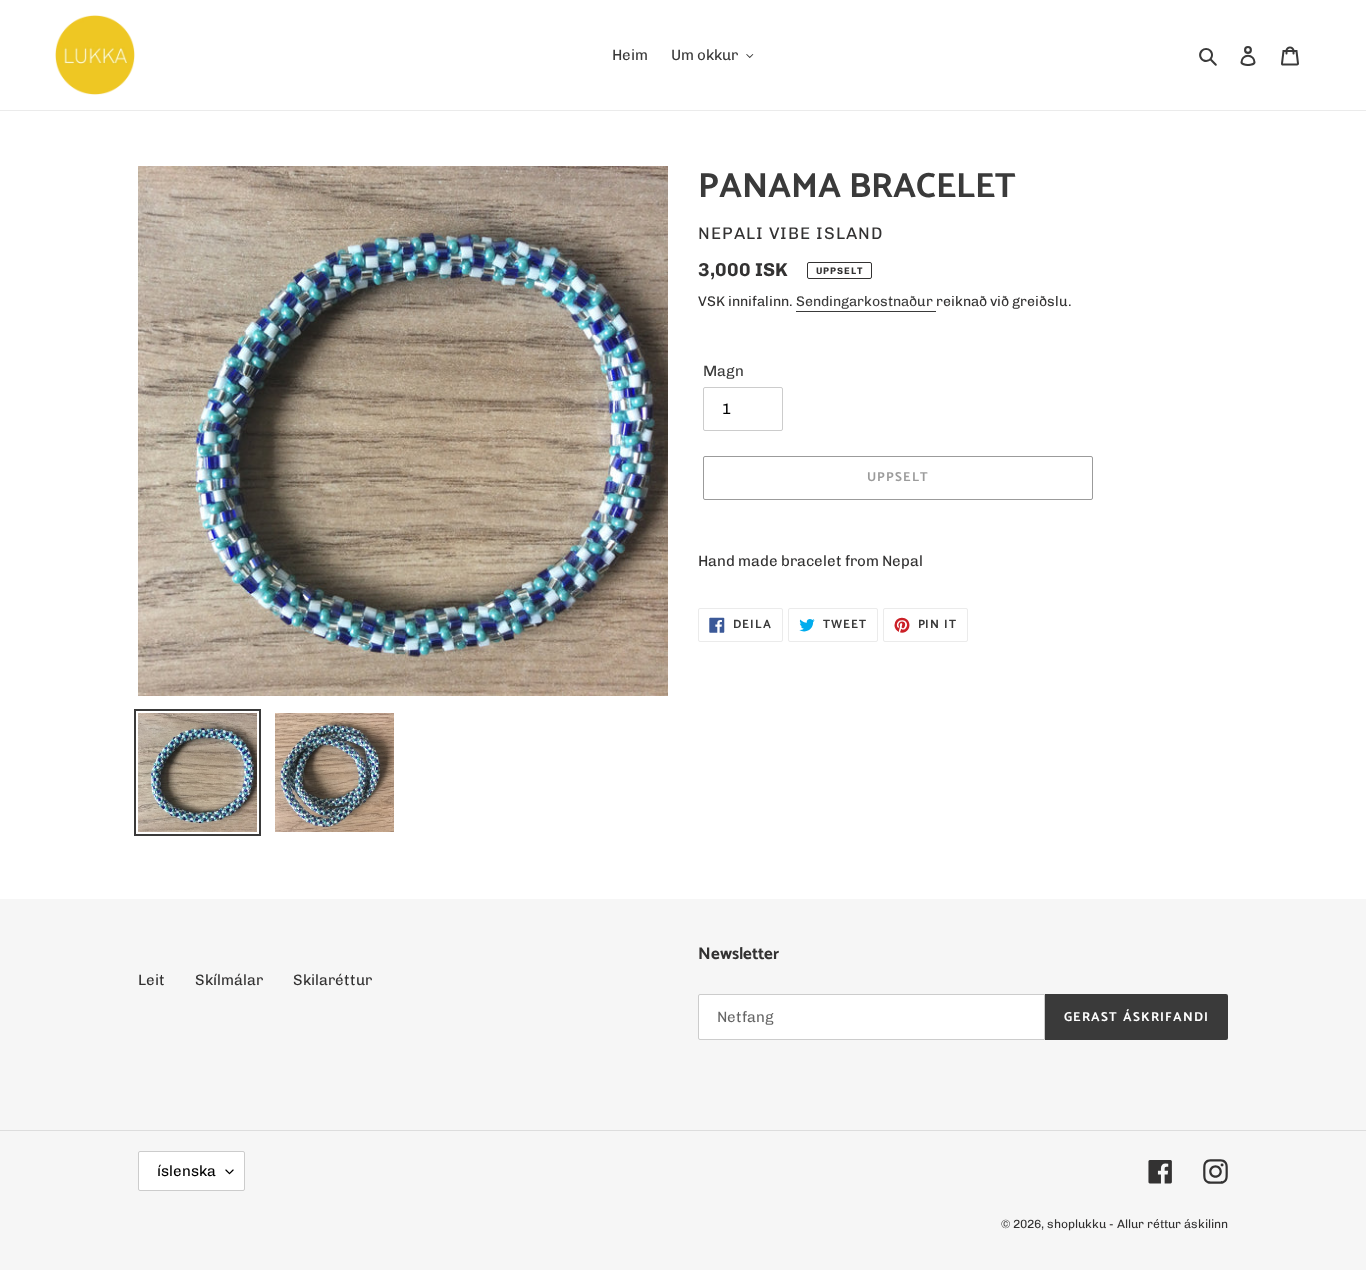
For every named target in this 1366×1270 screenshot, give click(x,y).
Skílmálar (229, 980)
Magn (723, 371)
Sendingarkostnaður (866, 301)
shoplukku (1076, 1224)
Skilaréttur (332, 980)
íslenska (186, 1171)
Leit (151, 980)
